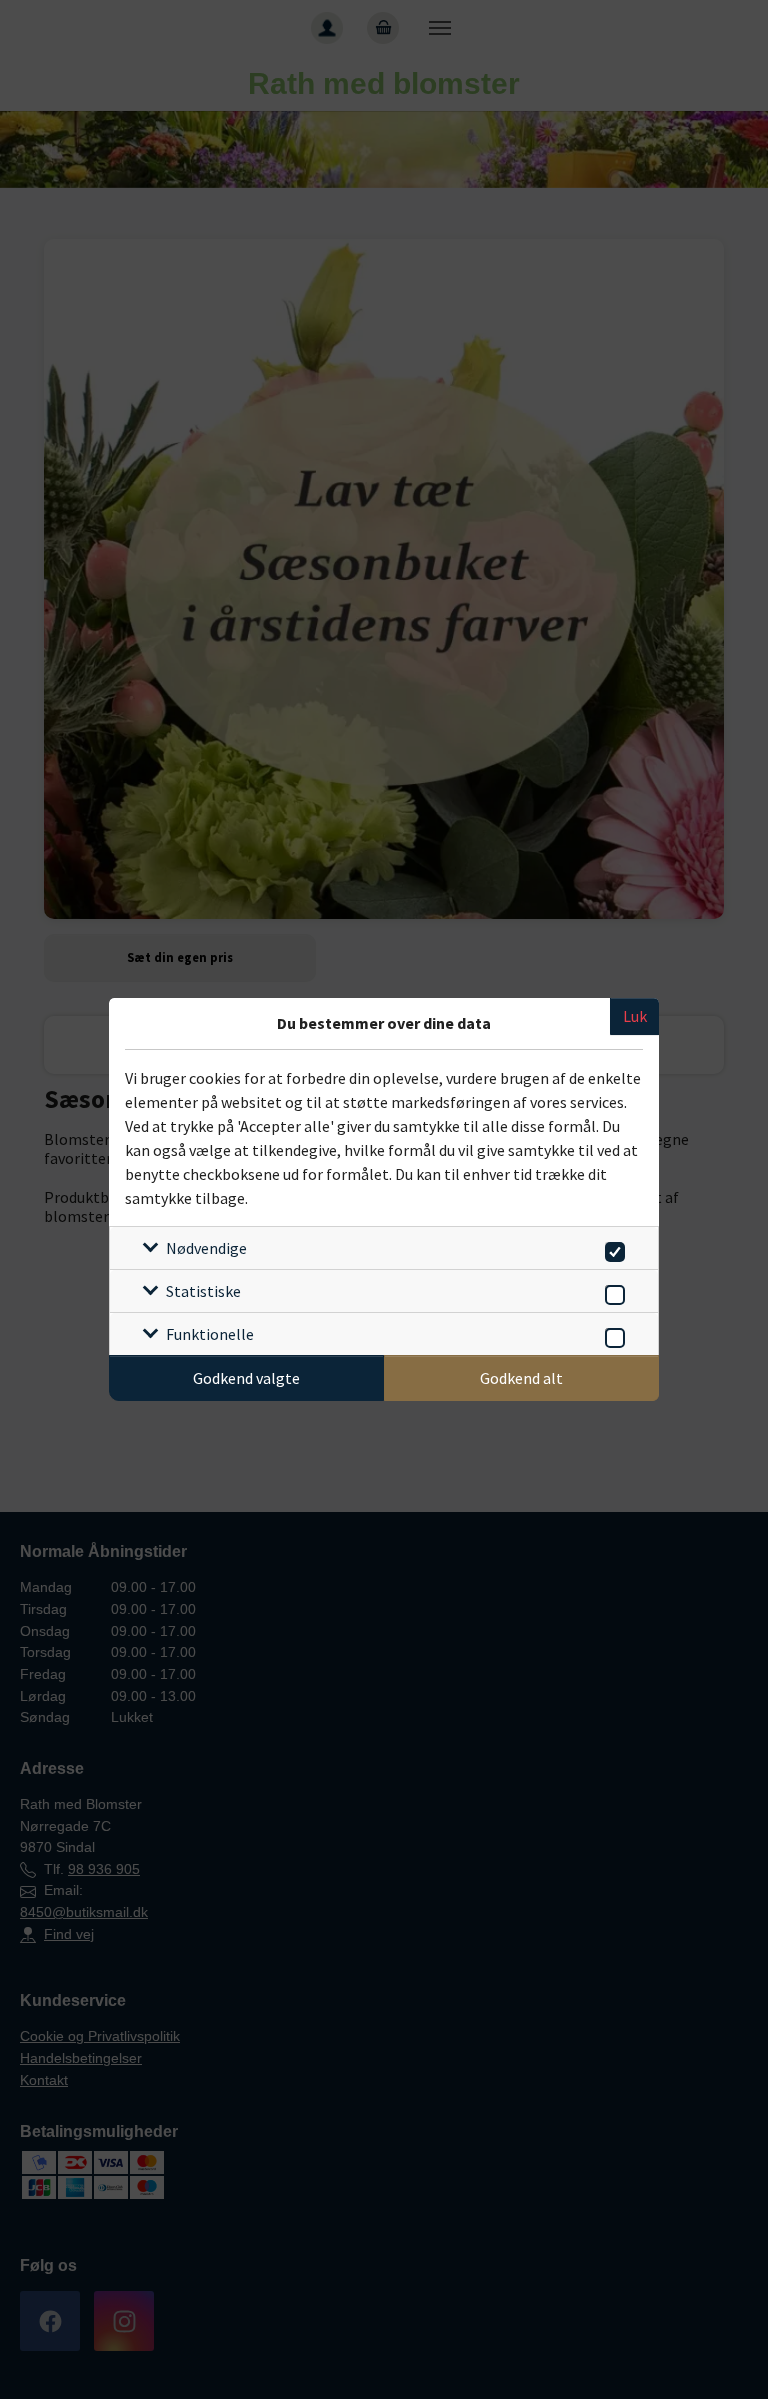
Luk (635, 1016)
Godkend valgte (246, 1378)
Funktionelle (210, 1334)
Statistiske (203, 1291)
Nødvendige (206, 1248)
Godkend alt (521, 1378)
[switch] (611, 1248)
